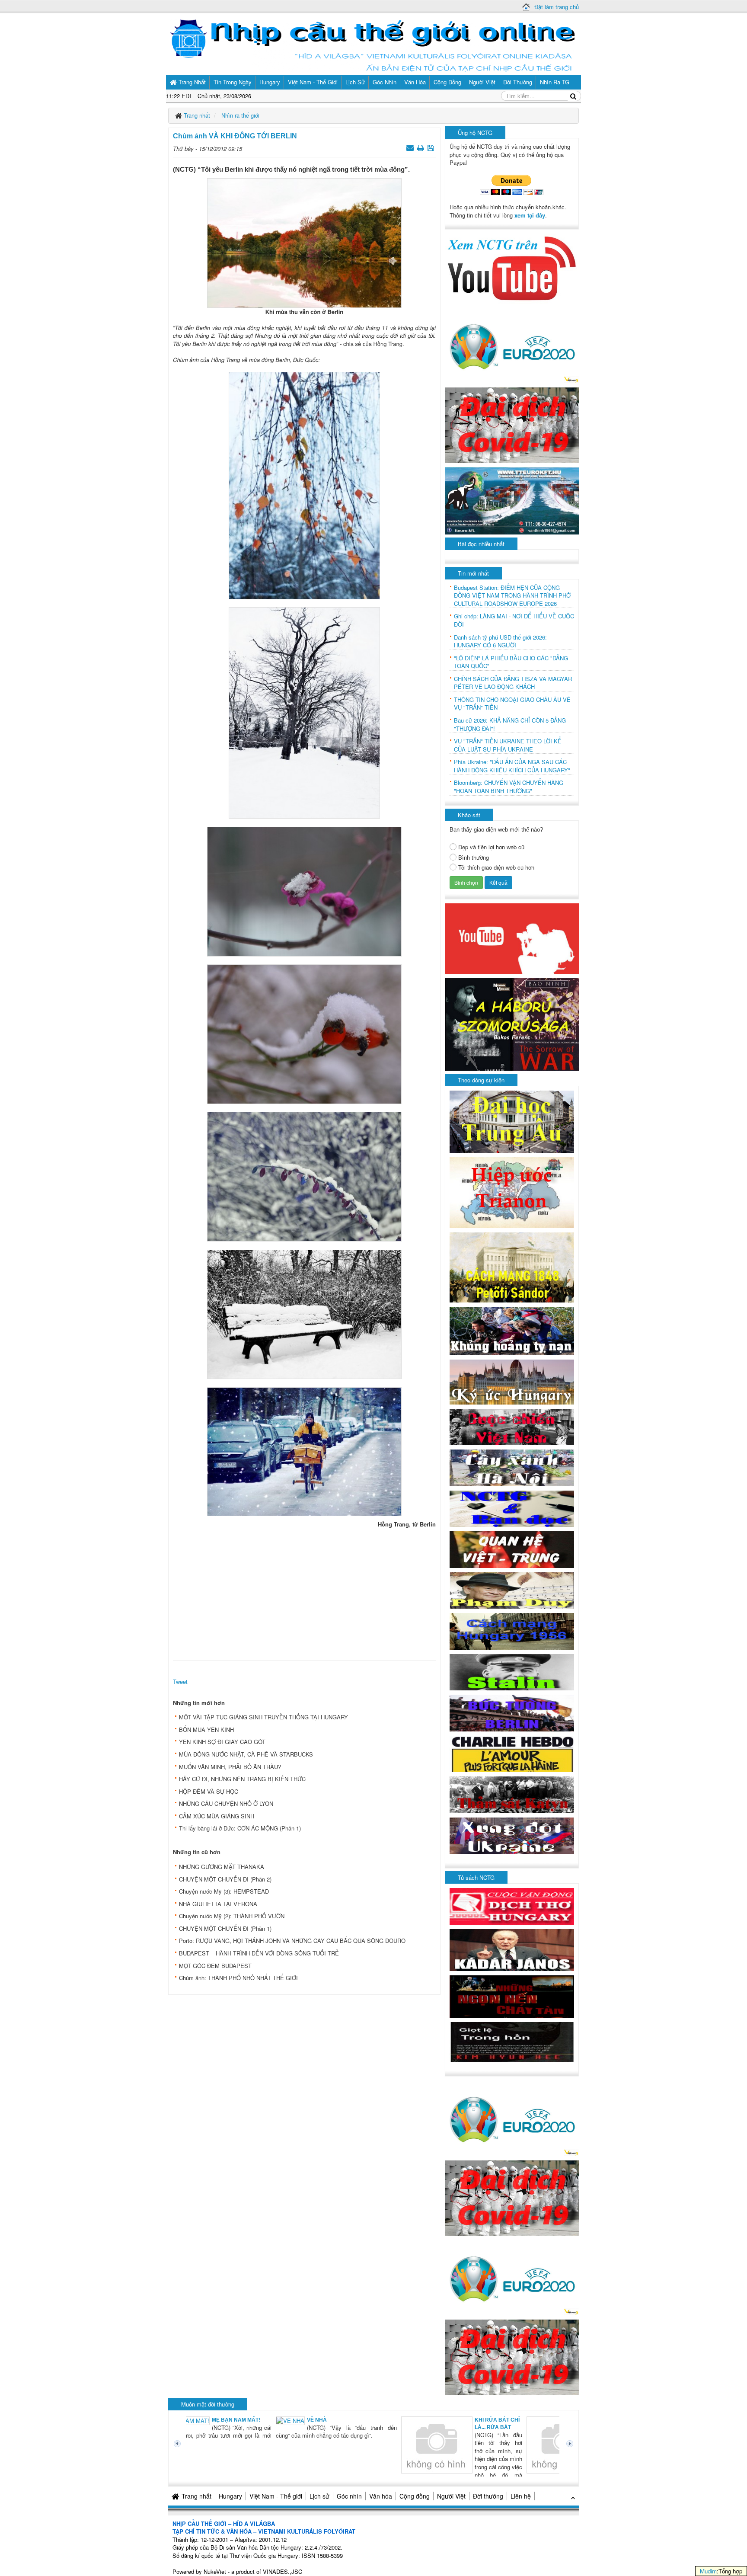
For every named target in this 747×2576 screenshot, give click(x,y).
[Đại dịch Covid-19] (512, 424)
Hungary (230, 2496)
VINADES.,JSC (283, 2571)
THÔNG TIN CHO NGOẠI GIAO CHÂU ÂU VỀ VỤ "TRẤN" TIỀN (512, 704)
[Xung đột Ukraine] (512, 1835)
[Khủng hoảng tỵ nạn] (512, 1330)
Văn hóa (381, 2496)
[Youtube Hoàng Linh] (512, 938)
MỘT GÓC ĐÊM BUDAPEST (215, 1966)
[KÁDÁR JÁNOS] (512, 1949)
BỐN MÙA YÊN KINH (206, 1730)
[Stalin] (512, 1671)
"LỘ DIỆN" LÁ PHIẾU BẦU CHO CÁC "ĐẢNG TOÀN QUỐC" (511, 662)
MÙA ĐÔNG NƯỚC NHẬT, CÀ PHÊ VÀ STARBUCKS (246, 1754)
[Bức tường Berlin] (512, 1712)
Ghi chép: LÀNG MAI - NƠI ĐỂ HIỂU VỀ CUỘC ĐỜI (514, 620)
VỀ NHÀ (231, 2420)
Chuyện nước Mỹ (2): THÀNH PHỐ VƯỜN (232, 1916)
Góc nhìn (349, 2496)
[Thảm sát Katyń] (512, 1794)
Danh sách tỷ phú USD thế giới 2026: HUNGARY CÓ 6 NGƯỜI (500, 642)
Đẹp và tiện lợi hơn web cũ (491, 847)
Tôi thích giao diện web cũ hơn (496, 867)
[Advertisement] (304, 1592)
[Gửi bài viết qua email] (411, 147)
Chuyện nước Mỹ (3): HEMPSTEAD (224, 1891)
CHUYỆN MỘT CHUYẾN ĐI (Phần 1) (225, 1928)
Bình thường (474, 858)
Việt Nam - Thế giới (276, 2496)
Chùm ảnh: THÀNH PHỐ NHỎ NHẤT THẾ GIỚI (238, 1978)
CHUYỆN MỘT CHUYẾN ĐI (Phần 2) (225, 1879)
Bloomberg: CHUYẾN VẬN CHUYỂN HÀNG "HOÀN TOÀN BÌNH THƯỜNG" (509, 787)
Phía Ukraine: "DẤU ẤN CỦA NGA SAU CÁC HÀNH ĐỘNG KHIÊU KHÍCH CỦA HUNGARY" (512, 766)
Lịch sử (319, 2496)
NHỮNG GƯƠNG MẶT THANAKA (222, 1867)
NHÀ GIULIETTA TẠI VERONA (218, 1904)
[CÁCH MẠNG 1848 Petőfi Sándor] (512, 1267)
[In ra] (421, 147)
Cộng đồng (415, 2496)
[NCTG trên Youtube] (512, 267)
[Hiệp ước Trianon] (512, 1192)
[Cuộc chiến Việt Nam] (512, 1426)
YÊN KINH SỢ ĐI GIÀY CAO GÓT (222, 1742)
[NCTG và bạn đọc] (512, 1508)
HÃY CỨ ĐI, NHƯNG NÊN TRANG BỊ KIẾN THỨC (242, 1779)
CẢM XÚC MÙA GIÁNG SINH (217, 1816)
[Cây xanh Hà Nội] (512, 1467)
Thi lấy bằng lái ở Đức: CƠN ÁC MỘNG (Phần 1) (240, 1828)
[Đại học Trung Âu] (512, 1121)
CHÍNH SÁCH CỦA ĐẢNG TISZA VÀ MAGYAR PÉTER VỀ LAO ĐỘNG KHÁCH (513, 683)
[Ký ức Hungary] (512, 1381)
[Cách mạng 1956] (512, 1630)
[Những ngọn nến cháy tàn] (512, 1995)
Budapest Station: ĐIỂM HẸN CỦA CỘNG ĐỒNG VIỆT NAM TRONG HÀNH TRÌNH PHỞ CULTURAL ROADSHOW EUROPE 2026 (512, 596)
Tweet (180, 1682)
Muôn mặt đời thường (208, 2404)
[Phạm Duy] (512, 1589)
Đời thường (488, 2496)
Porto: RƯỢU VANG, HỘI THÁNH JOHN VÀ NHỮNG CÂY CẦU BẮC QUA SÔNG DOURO (292, 1941)
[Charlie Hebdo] (512, 1753)
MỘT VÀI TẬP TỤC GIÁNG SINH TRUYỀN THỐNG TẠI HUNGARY (263, 1717)
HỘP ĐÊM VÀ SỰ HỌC (209, 1791)
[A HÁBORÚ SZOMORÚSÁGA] (512, 1023)
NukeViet (215, 2571)
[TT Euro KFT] (512, 500)
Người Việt (451, 2496)
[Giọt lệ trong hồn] (512, 2041)
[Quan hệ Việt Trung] (512, 1549)
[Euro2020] (512, 344)
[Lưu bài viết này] (432, 147)
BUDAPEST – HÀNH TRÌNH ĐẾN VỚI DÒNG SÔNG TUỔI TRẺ (259, 1953)
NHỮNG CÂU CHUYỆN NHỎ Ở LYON (226, 1803)
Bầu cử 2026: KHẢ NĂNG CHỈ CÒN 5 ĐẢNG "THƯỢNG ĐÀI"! (510, 725)
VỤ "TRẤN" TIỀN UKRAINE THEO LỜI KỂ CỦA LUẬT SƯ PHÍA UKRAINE (508, 745)
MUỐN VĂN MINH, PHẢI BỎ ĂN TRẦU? (230, 1767)
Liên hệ (521, 2496)
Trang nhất (196, 2496)
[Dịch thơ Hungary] (512, 1906)
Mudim (708, 2571)
